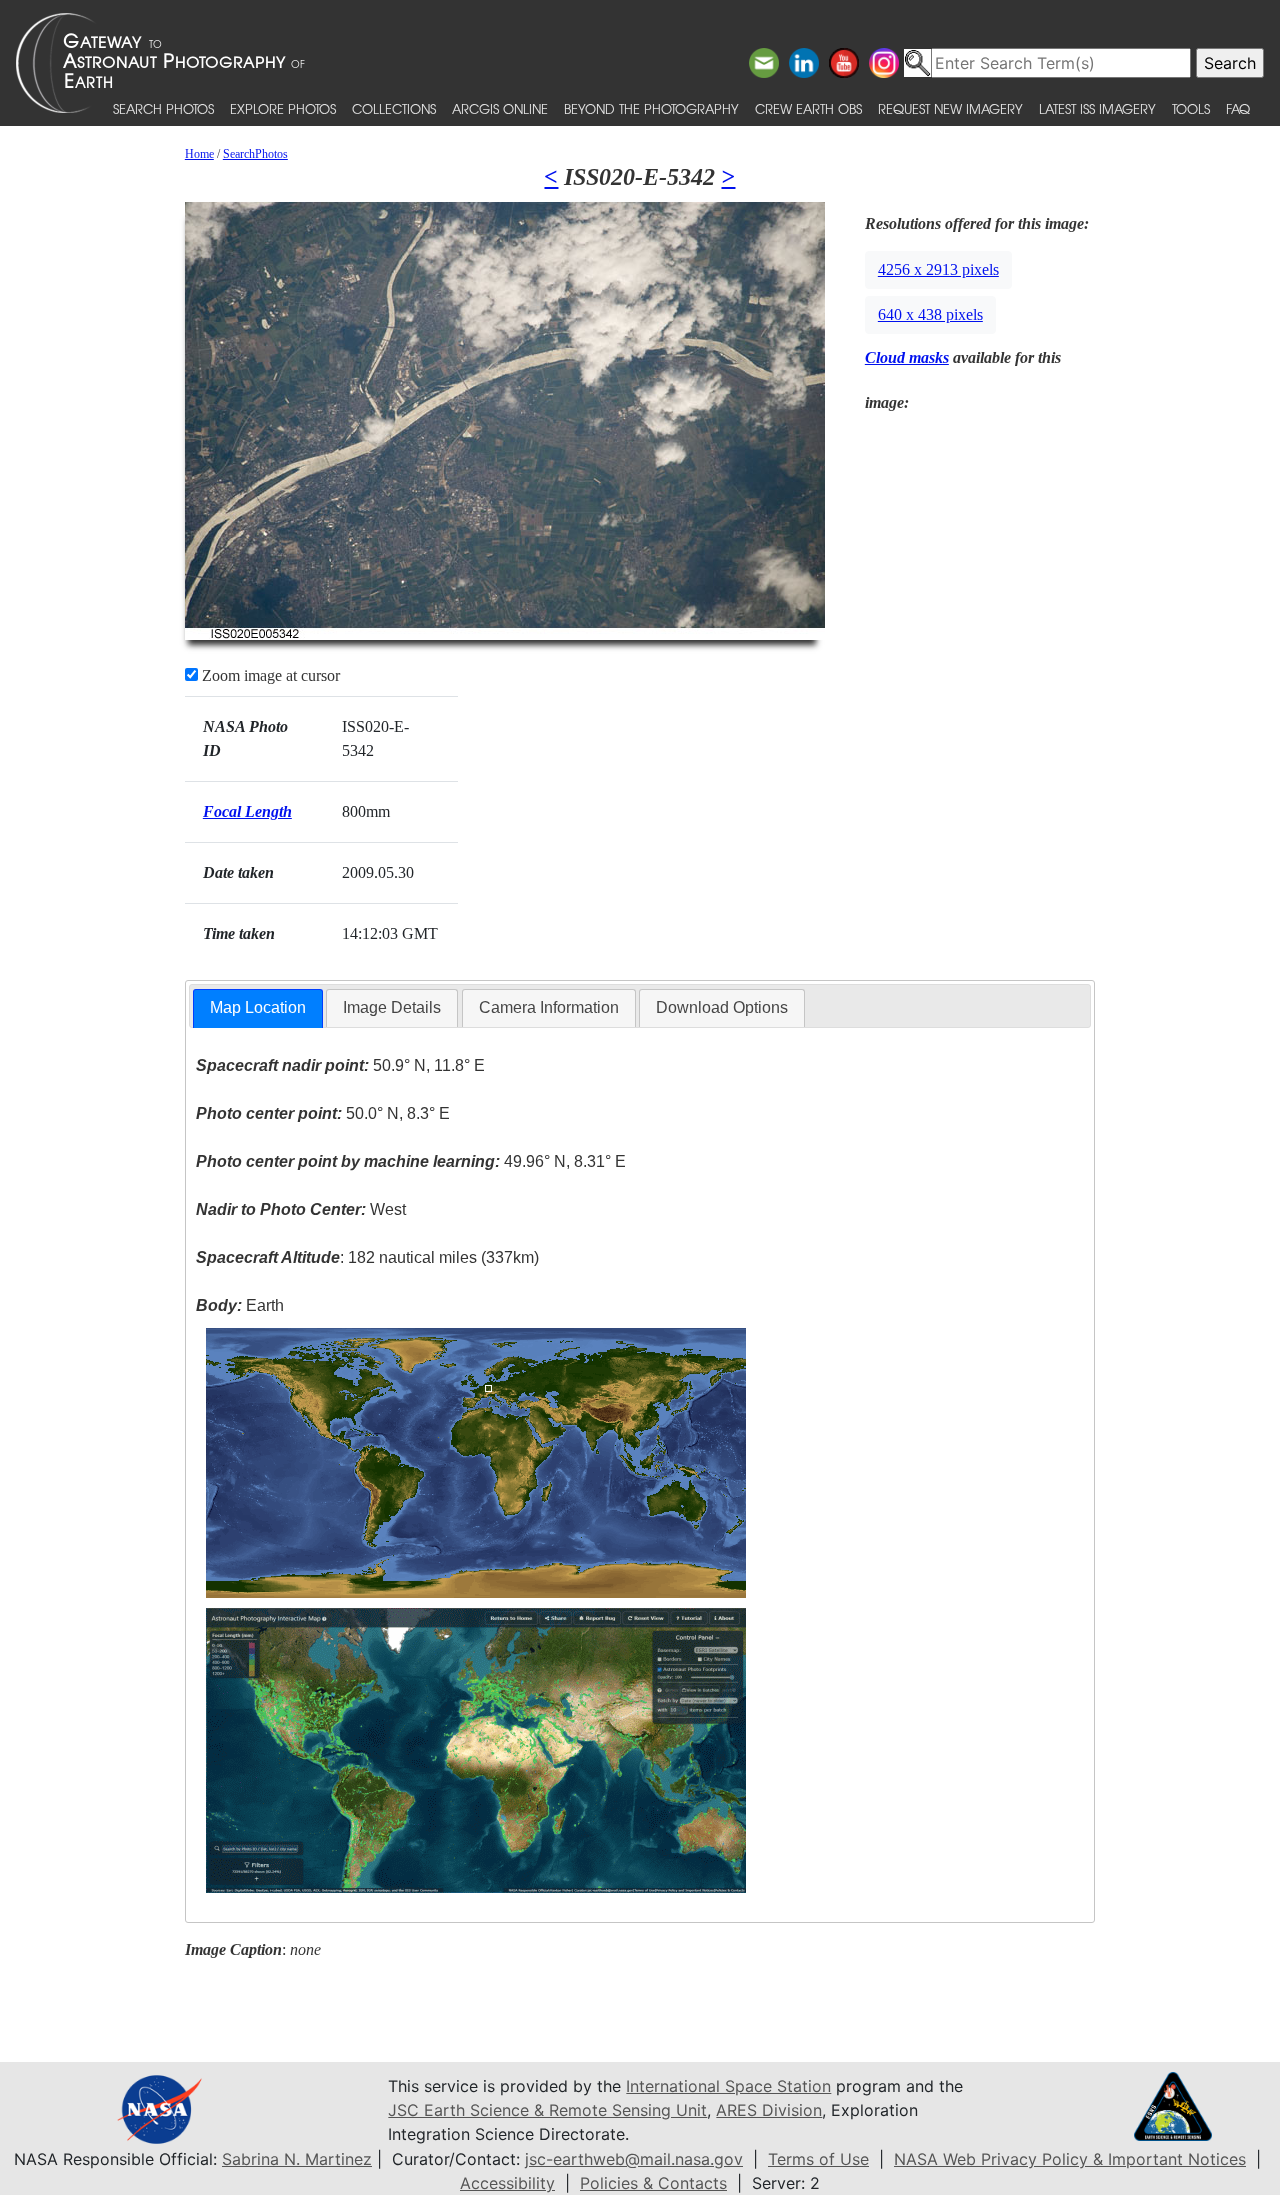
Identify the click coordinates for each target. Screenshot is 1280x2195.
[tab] (258, 1008)
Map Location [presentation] (258, 1007)
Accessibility (507, 2183)
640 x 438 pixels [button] (930, 314)
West (301, 1209)
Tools (1191, 108)
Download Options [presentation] (722, 1007)
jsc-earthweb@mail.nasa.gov (634, 2159)
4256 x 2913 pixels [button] (938, 269)
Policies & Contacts (653, 2183)
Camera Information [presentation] (549, 1007)
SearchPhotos (255, 154)
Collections (394, 108)
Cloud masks (907, 357)
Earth (240, 1305)
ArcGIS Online (500, 108)
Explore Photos (283, 108)
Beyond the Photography (651, 108)
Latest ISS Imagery (1097, 108)
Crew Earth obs (808, 108)
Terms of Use (818, 2159)
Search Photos (163, 108)
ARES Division (769, 2110)
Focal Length (247, 811)
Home (199, 154)
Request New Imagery (950, 108)
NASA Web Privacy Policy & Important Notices (1070, 2159)
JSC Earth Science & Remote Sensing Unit (547, 2110)
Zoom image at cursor (269, 675)
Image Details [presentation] (392, 1007)
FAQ (1238, 108)
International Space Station (728, 2086)
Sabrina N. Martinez (297, 2159)
